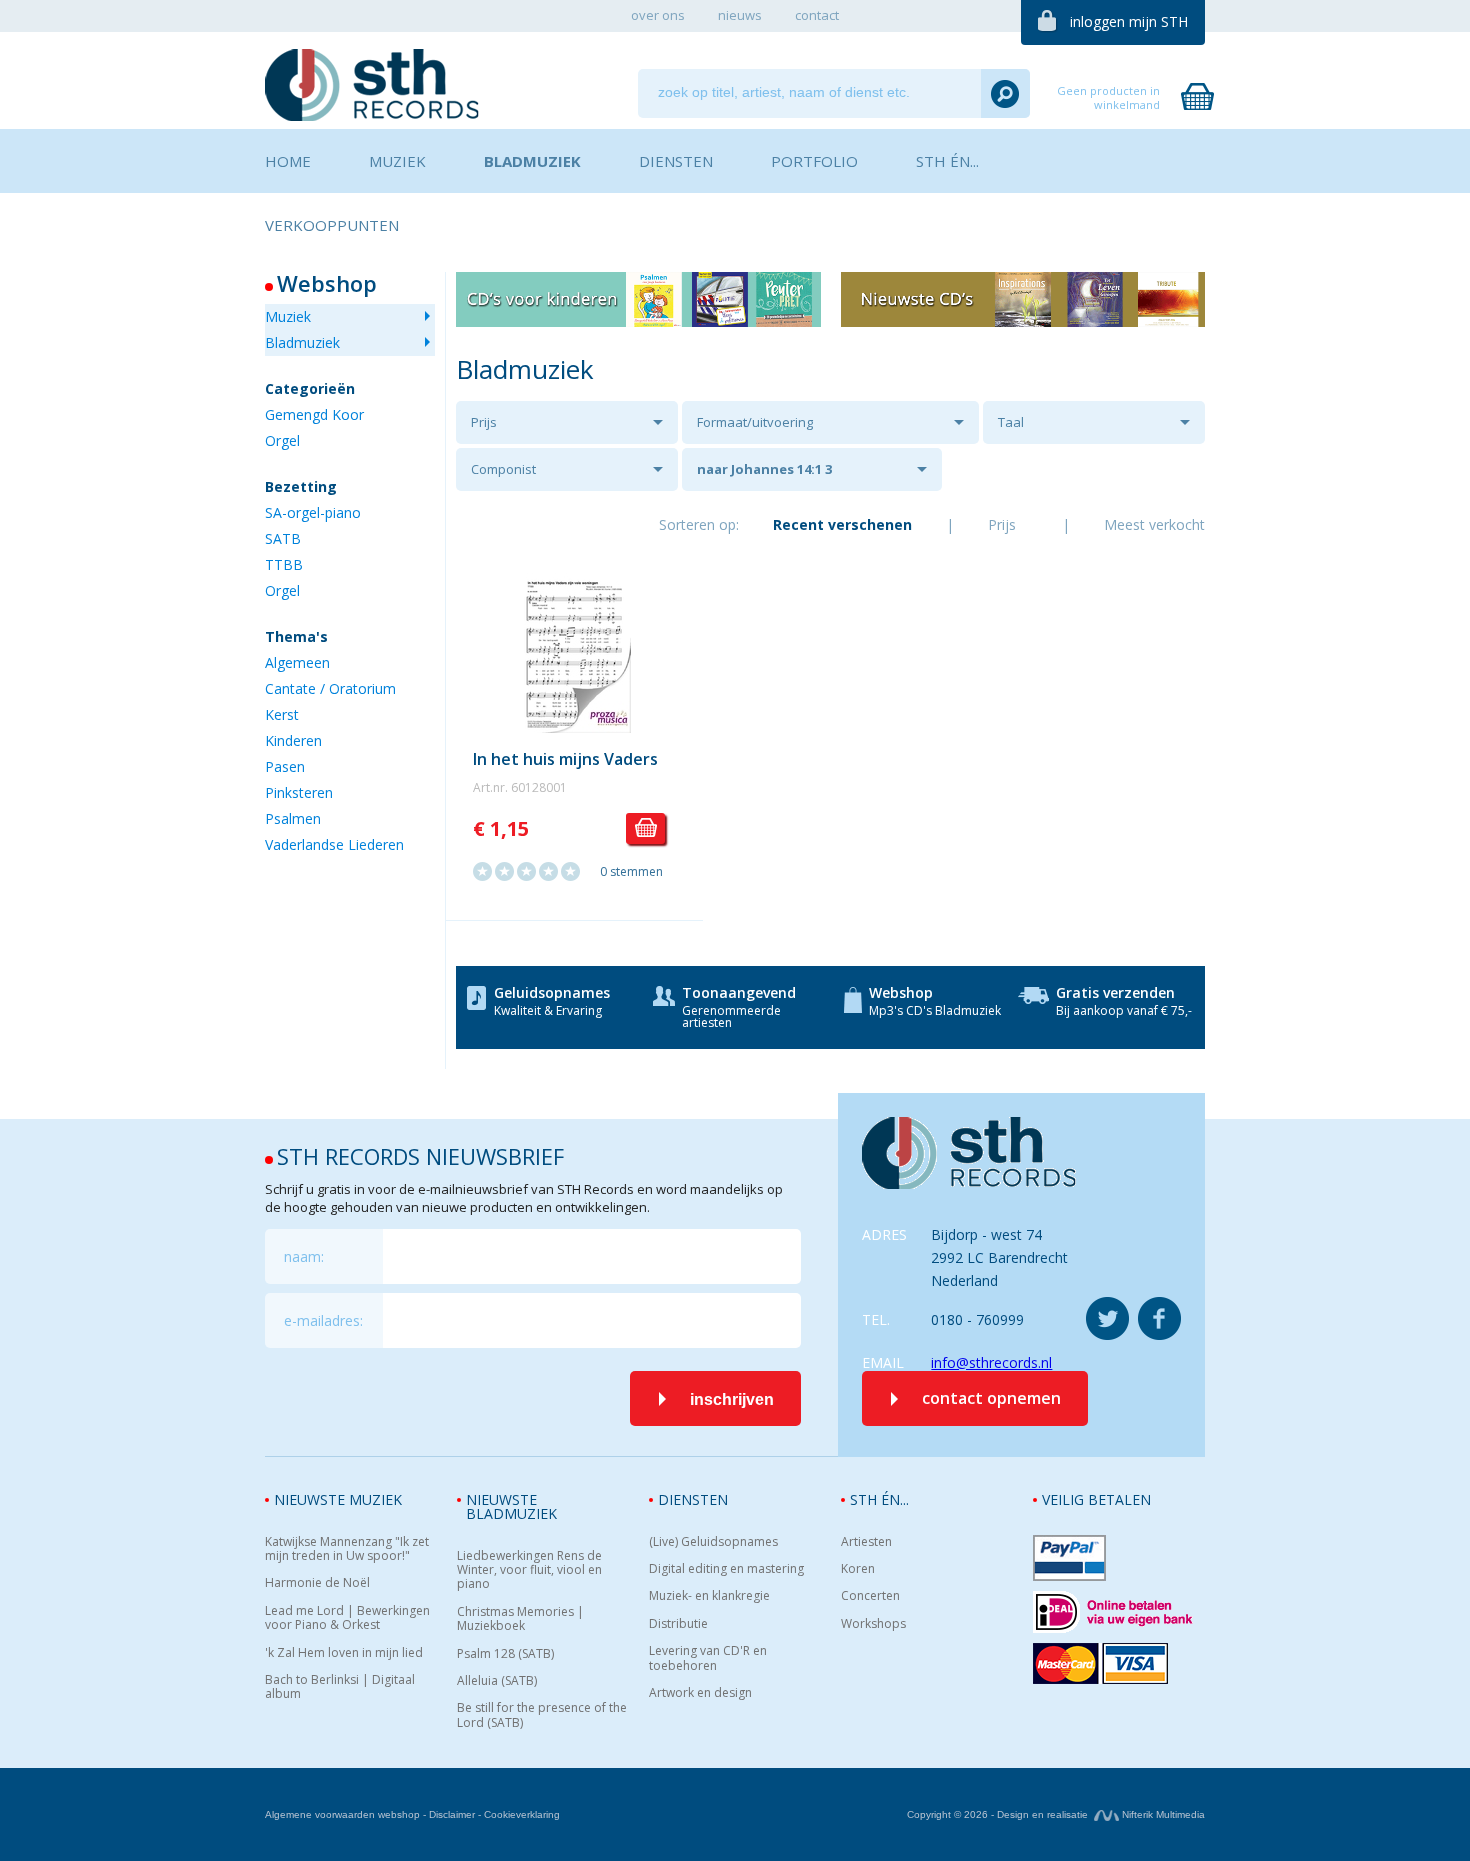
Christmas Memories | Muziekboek (520, 1619)
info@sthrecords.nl (991, 1362)
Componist (503, 469)
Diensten (693, 1499)
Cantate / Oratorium (330, 688)
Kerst (282, 714)
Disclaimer (452, 1814)
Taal (1011, 422)
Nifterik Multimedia (1162, 1814)
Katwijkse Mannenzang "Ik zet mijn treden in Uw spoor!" (347, 1549)
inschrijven (732, 1399)
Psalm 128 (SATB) (505, 1654)
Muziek (288, 316)
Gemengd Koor (314, 414)
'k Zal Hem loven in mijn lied (344, 1653)
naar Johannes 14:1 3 (764, 469)
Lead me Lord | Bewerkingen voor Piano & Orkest (347, 1618)
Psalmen (293, 818)
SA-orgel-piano (313, 512)
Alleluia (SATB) (497, 1681)
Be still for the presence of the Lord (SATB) (542, 1715)
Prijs (484, 422)
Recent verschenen (842, 524)
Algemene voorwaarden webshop (342, 1814)
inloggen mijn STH (1129, 21)
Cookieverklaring (522, 1814)
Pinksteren (299, 792)
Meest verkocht (1154, 524)
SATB (283, 538)
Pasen (285, 766)
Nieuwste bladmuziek (511, 1506)
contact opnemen (991, 1398)
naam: (304, 1256)
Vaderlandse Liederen (334, 844)
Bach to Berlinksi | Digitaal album (340, 1687)
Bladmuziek (302, 342)
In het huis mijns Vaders (565, 759)
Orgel (282, 440)
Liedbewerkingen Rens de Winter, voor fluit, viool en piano (529, 1570)
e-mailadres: (323, 1320)
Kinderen (293, 740)
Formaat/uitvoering (755, 422)
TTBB (284, 564)
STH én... (879, 1499)
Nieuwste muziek (338, 1499)
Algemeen (297, 662)
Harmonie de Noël (317, 1583)
